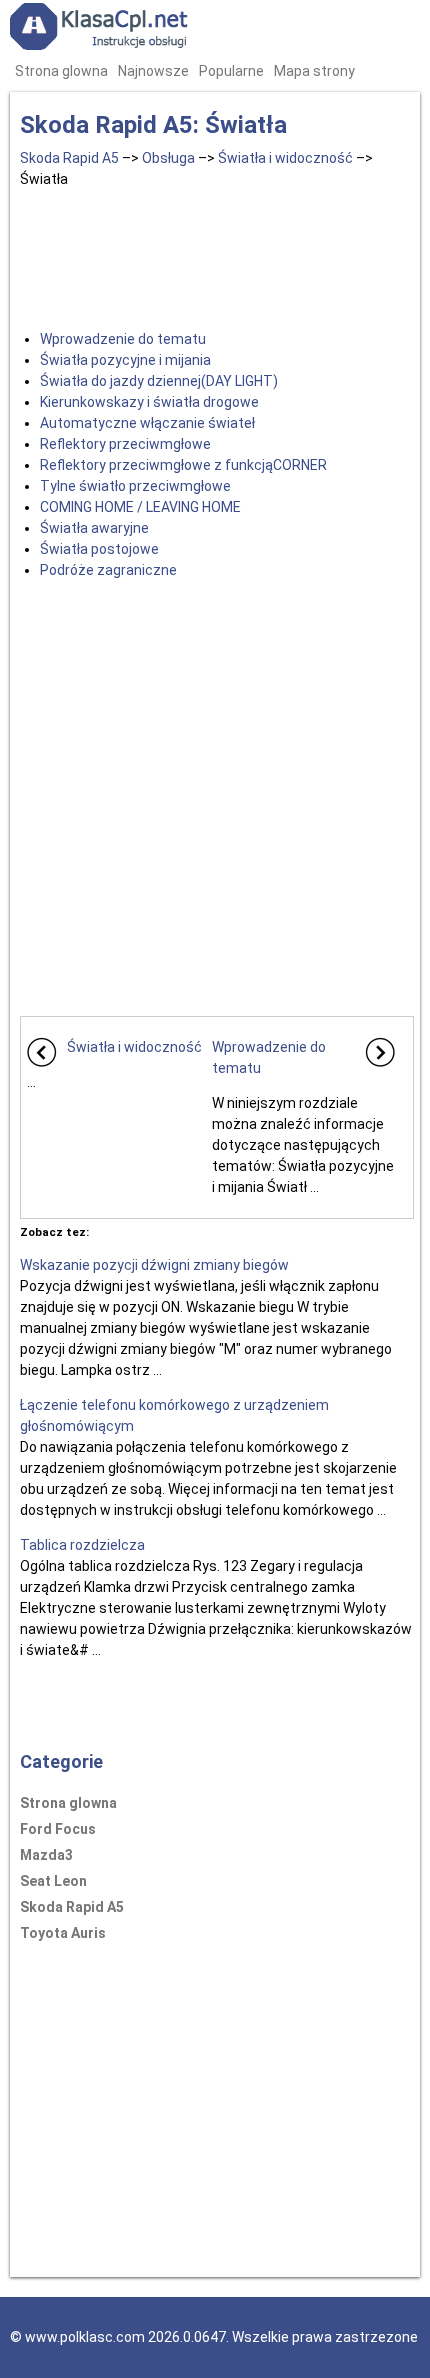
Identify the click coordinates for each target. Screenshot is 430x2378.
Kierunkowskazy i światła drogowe (149, 402)
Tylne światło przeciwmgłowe (135, 486)
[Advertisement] (217, 255)
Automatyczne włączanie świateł (147, 423)
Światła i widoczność (285, 158)
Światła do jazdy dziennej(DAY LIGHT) (159, 381)
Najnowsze (153, 71)
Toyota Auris (63, 1933)
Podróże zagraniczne (108, 570)
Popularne (231, 71)
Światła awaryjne (94, 528)
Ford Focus (58, 1829)
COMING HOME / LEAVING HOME (140, 507)
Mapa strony (314, 71)
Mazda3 (46, 1855)
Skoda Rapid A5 (69, 158)
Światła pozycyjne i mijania (125, 360)
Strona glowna (61, 71)
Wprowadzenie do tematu (123, 339)
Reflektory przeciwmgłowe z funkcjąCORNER (183, 465)
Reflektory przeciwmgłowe (125, 444)
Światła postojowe (99, 549)
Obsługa (168, 158)
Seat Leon (53, 1881)
